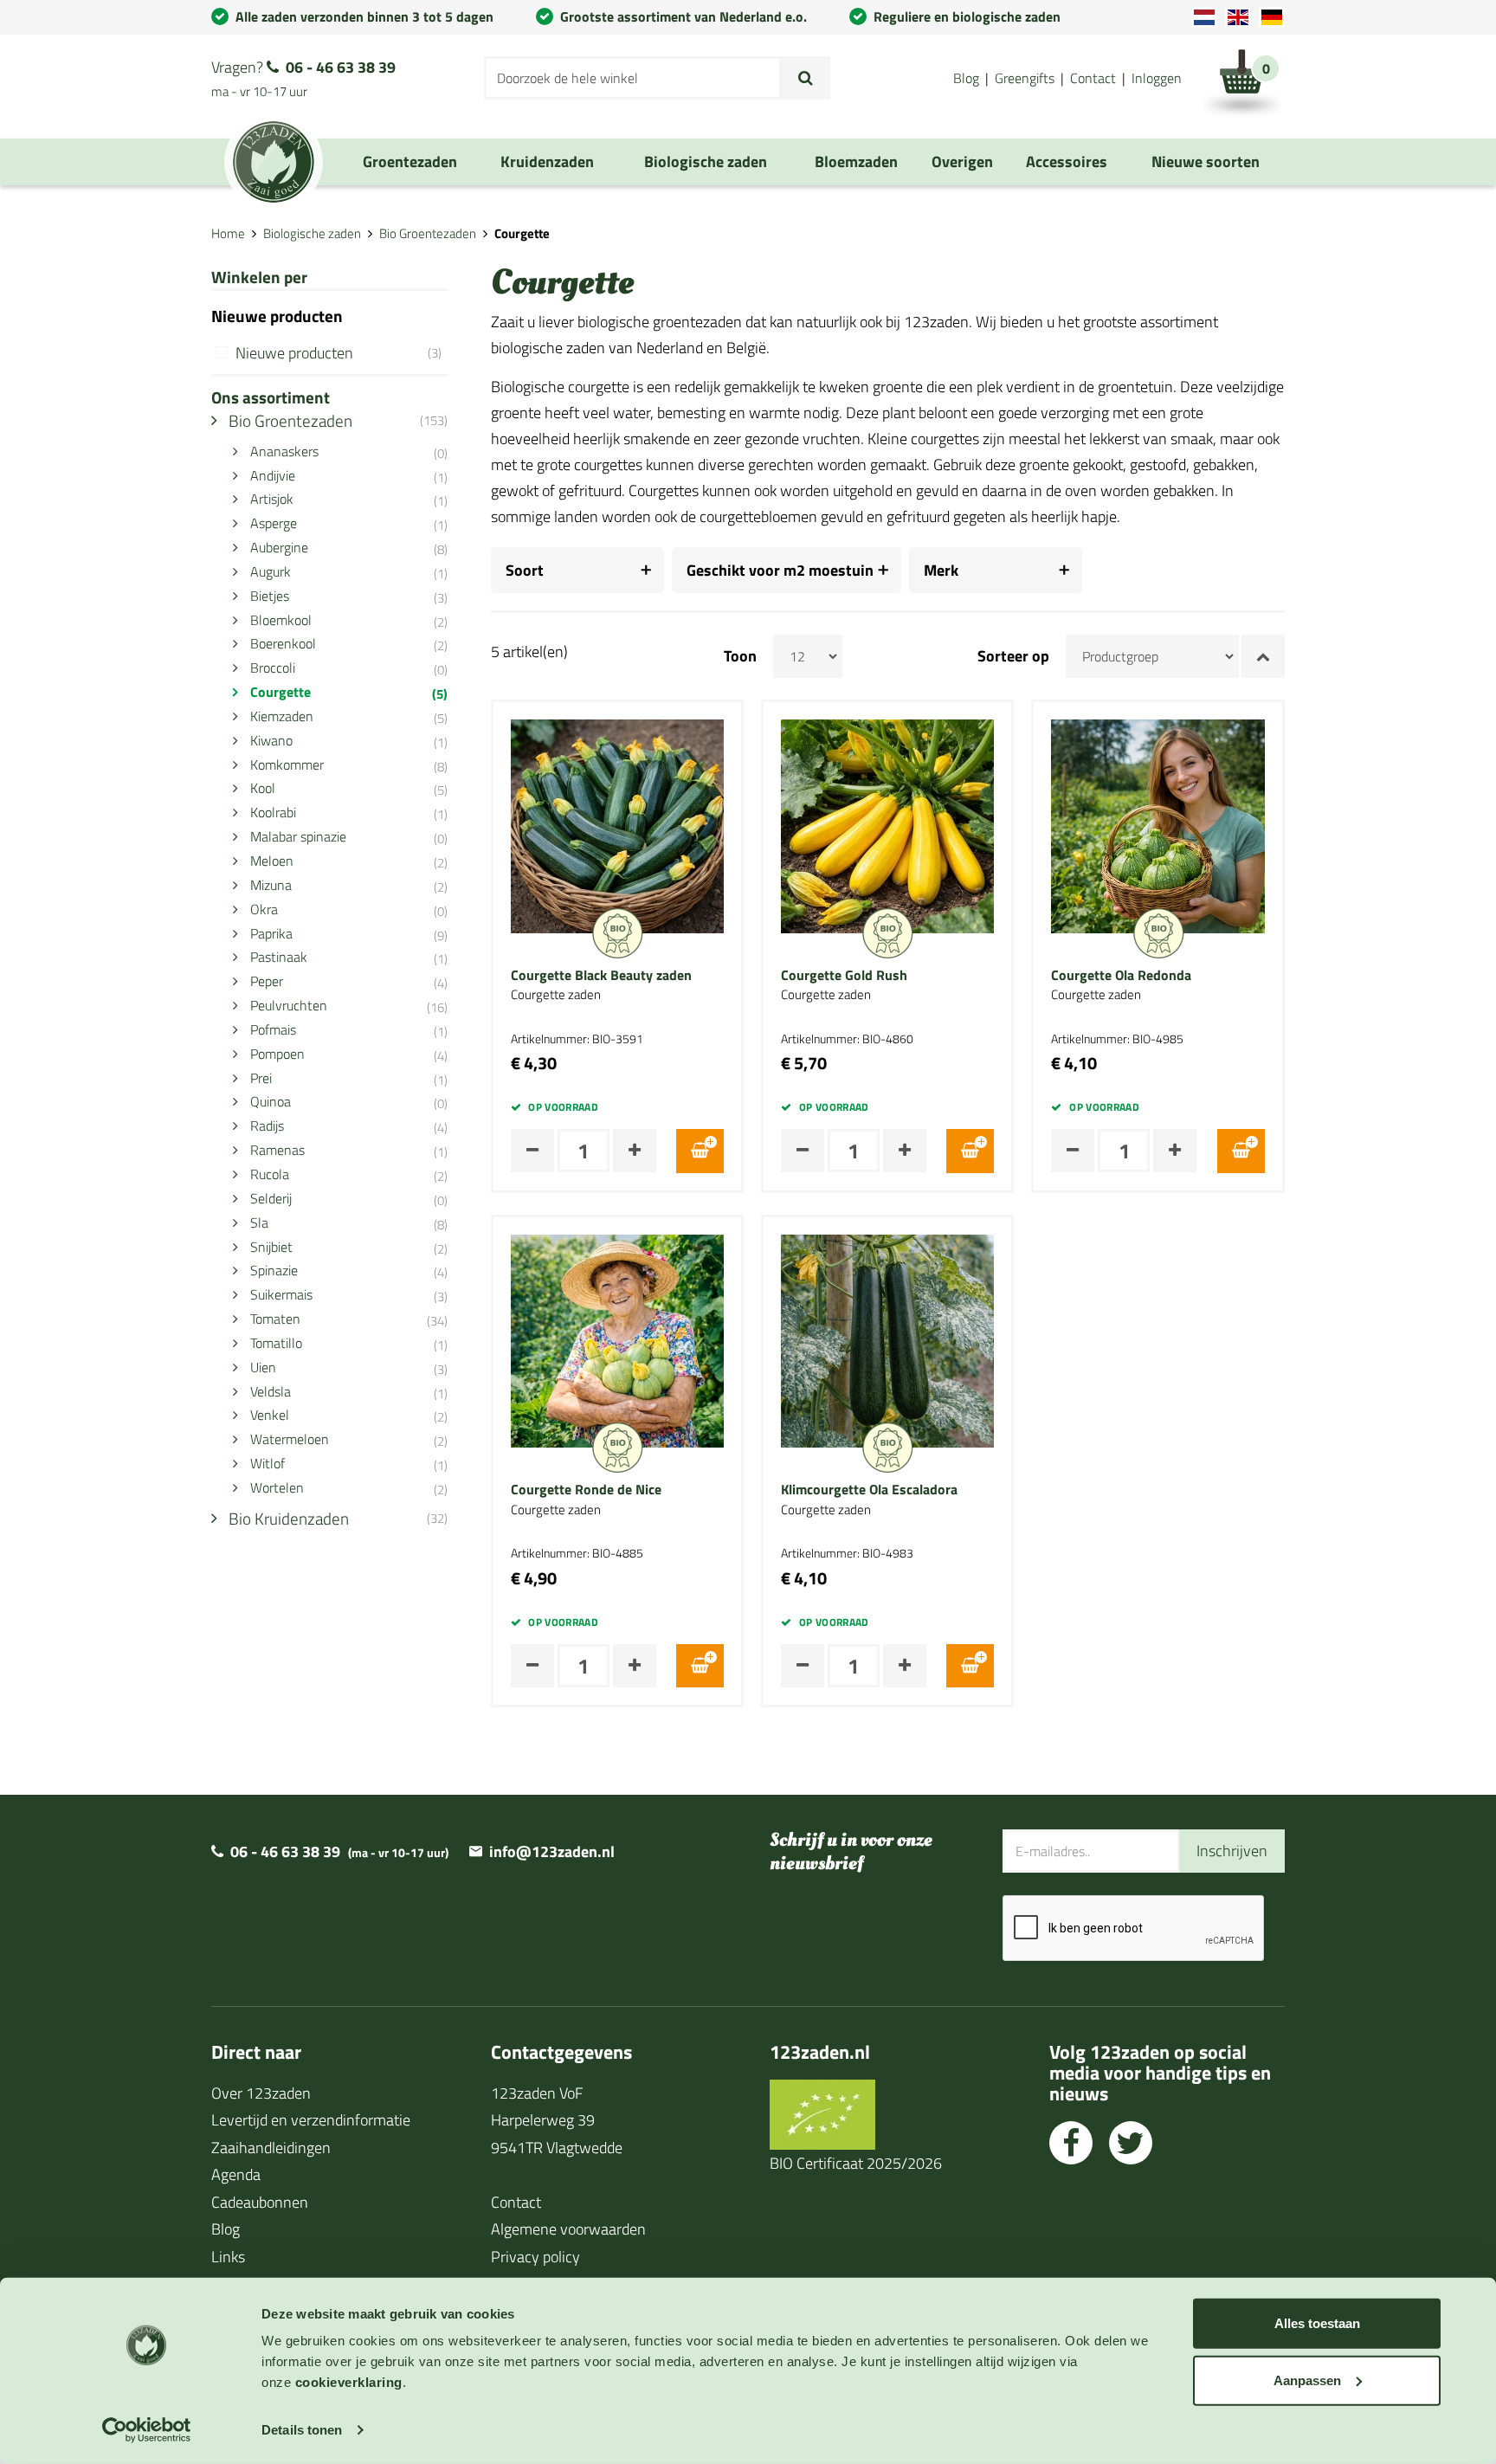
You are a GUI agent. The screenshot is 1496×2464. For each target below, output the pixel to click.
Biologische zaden (312, 233)
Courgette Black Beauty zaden (601, 976)
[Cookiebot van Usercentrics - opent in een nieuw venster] (147, 2430)
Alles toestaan (1317, 2323)
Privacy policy (535, 2257)
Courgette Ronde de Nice (586, 1490)
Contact (1093, 78)
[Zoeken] (806, 78)
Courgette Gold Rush (844, 976)
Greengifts (1025, 78)
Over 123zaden (261, 2093)
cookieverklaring (349, 2382)
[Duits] (1272, 17)
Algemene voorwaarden (568, 2229)
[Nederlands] (1204, 17)
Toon (740, 656)
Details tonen (302, 2430)
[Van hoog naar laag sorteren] (1263, 656)
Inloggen (1157, 78)
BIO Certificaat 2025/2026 (856, 2163)
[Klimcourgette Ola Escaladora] (887, 1339)
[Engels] (1238, 17)
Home (228, 233)
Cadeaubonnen (260, 2202)
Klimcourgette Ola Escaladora (869, 1490)
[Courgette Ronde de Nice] (617, 1339)
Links (228, 2257)
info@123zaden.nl (552, 1851)
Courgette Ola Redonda (1121, 976)
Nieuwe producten (339, 353)
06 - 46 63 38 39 (341, 67)
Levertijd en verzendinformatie (311, 2120)
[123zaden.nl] (274, 162)
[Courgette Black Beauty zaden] (617, 825)
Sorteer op (1013, 656)
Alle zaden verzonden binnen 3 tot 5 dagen (364, 16)
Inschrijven (1232, 1851)
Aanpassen (1307, 2380)
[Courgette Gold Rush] (887, 825)
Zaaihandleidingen (271, 2148)
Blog (966, 78)
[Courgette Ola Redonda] (1157, 825)
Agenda (236, 2174)
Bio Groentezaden (428, 233)
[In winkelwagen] (700, 1151)
